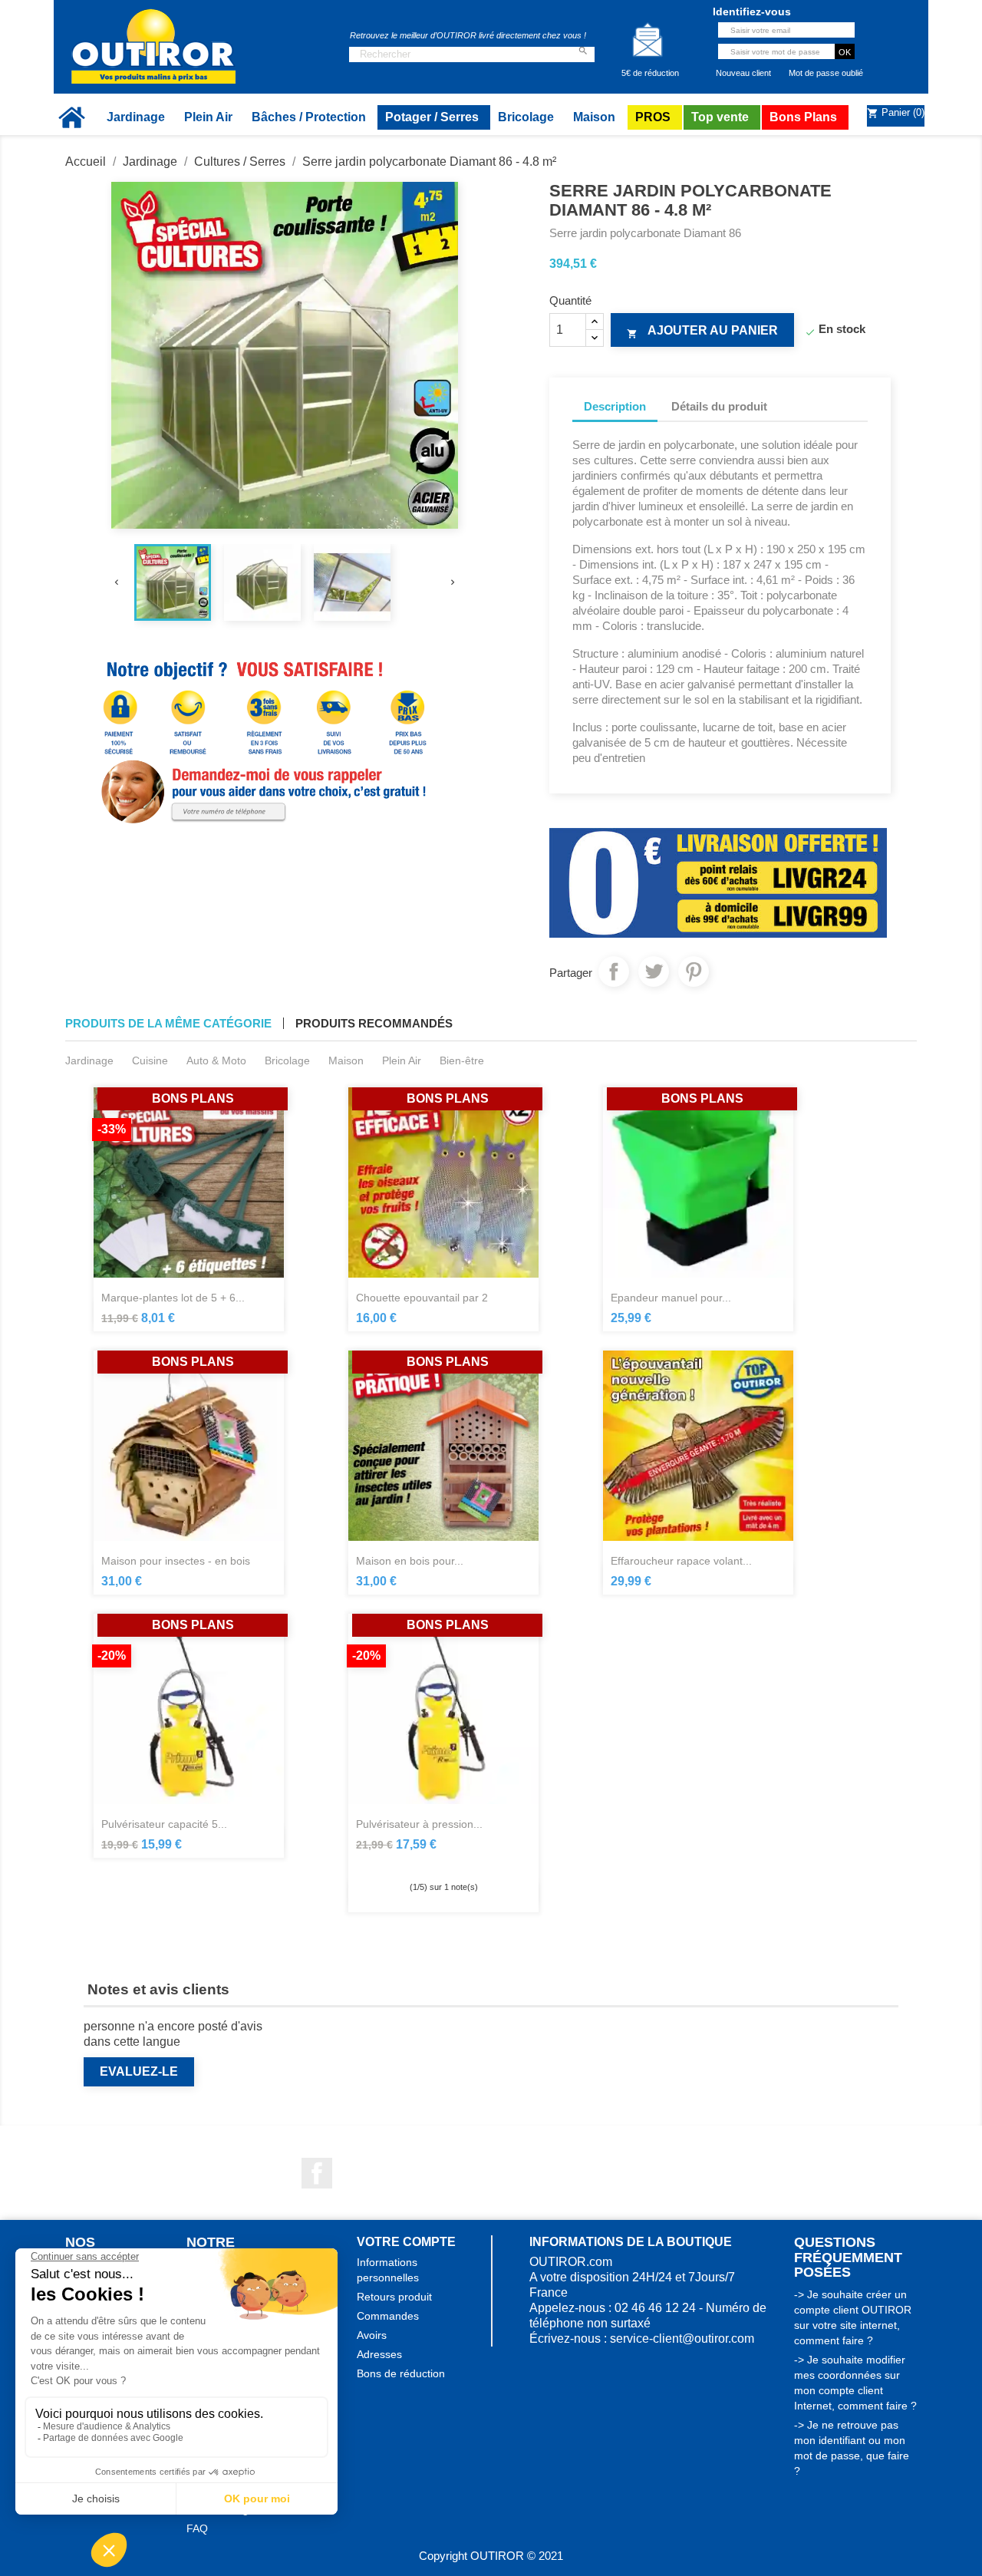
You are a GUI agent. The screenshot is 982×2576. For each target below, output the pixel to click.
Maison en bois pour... (410, 1561)
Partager (614, 971)
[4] (457, 1862)
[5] (471, 1862)
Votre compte (406, 2242)
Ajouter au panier (702, 331)
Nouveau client (743, 73)
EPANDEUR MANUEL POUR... (671, 1298)
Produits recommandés (374, 1023)
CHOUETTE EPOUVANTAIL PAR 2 (422, 1298)
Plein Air (402, 1060)
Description (615, 406)
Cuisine (150, 1060)
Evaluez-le (139, 2071)
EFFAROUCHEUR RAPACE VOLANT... (681, 1561)
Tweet (654, 971)
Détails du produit (719, 406)
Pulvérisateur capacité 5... (164, 1824)
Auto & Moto (216, 1060)
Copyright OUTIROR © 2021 (491, 2556)
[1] (416, 1862)
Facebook (317, 2173)
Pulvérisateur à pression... (419, 1824)
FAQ (197, 2528)
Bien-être (462, 1060)
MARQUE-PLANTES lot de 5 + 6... (173, 1298)
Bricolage (287, 1060)
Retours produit (394, 2297)
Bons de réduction (401, 2373)
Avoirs (372, 2335)
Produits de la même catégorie (168, 1023)
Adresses (379, 2354)
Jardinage (89, 1060)
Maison (346, 1060)
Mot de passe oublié (826, 73)
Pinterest (694, 971)
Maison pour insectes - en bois (176, 1561)
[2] (430, 1862)
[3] (443, 1862)
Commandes (388, 2316)
